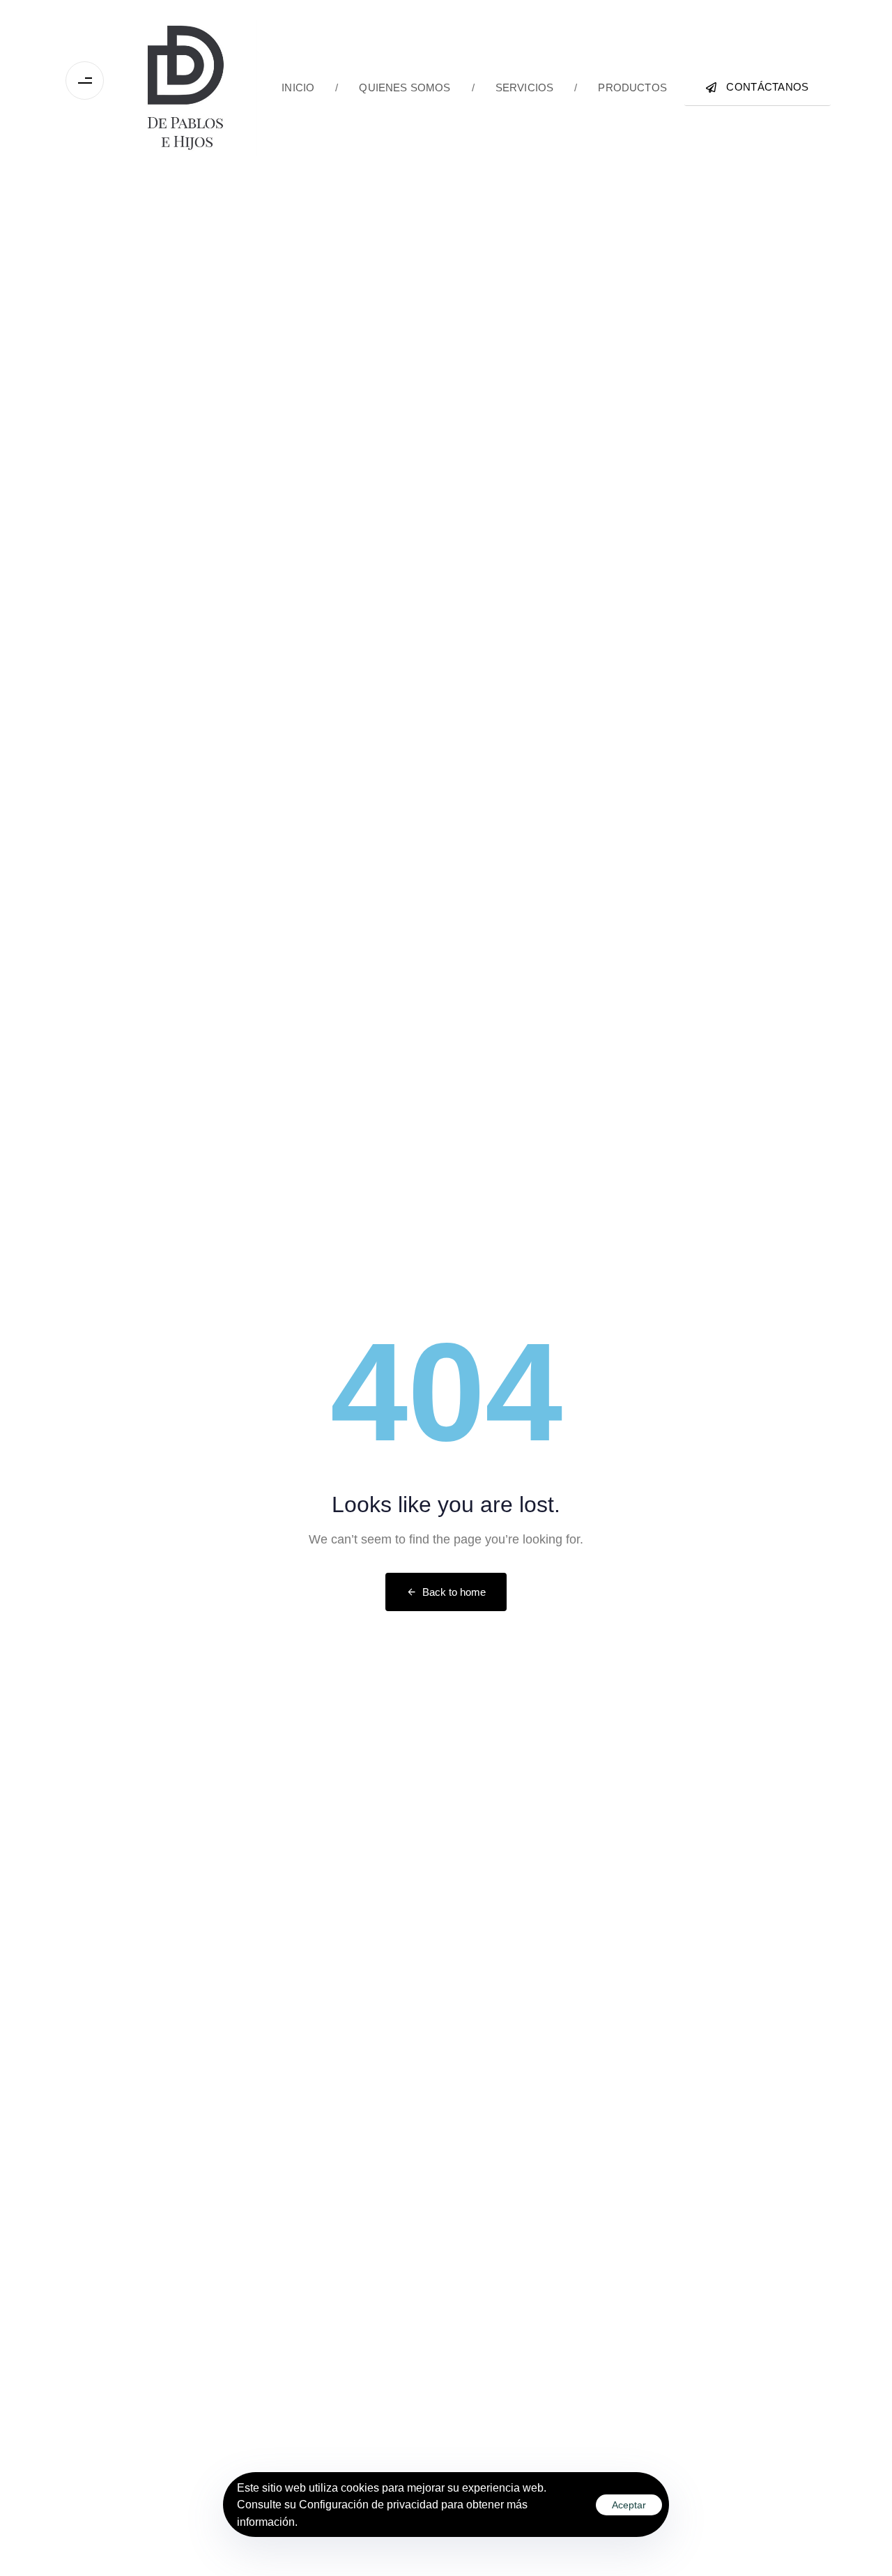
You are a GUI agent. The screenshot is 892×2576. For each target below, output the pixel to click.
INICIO (298, 87)
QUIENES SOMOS (393, 87)
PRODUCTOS (621, 87)
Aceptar (629, 2505)
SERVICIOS (513, 87)
